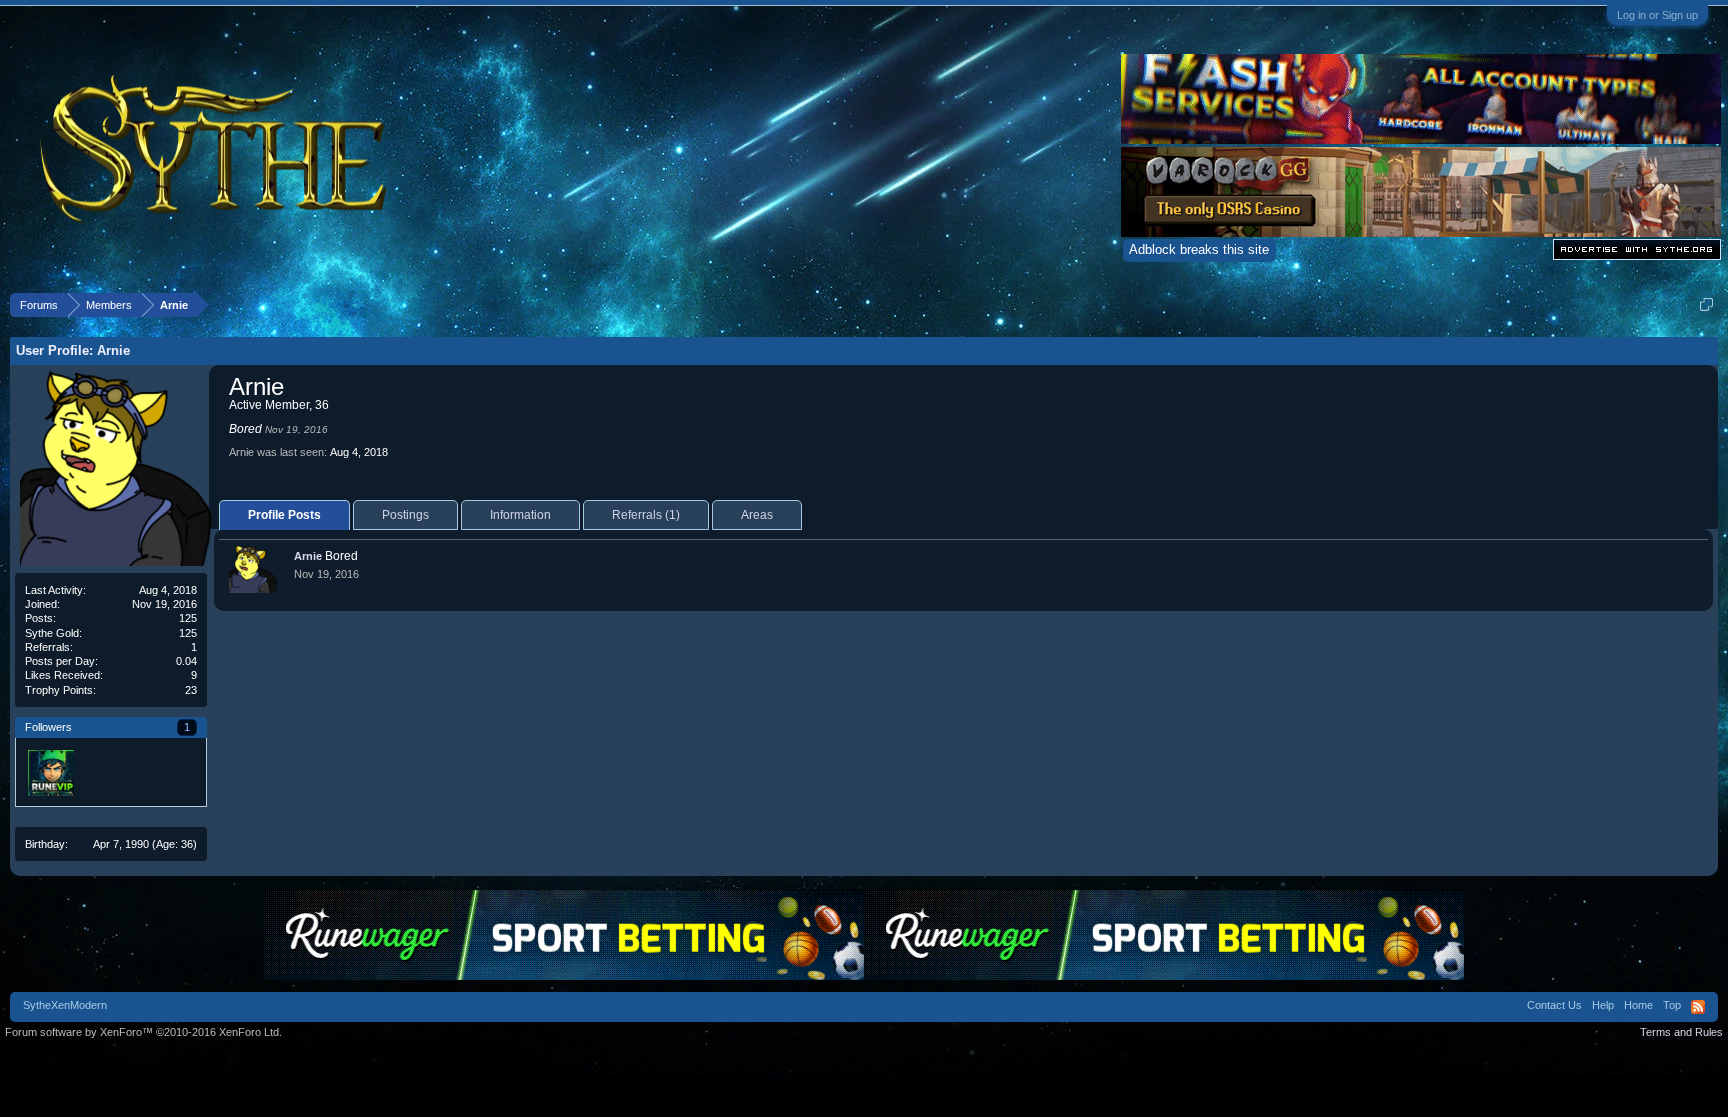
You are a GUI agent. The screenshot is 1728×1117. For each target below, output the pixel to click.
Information (520, 515)
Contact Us (1554, 1005)
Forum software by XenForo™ (143, 1032)
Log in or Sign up (1657, 15)
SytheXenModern (65, 1005)
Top (1672, 1005)
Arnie (308, 556)
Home (1638, 1005)
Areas (757, 515)
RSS (1698, 1007)
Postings (405, 515)
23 (191, 690)
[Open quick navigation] (1706, 304)
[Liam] (50, 772)
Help (1603, 1005)
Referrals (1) (646, 515)
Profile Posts (284, 515)
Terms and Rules (1681, 1032)
